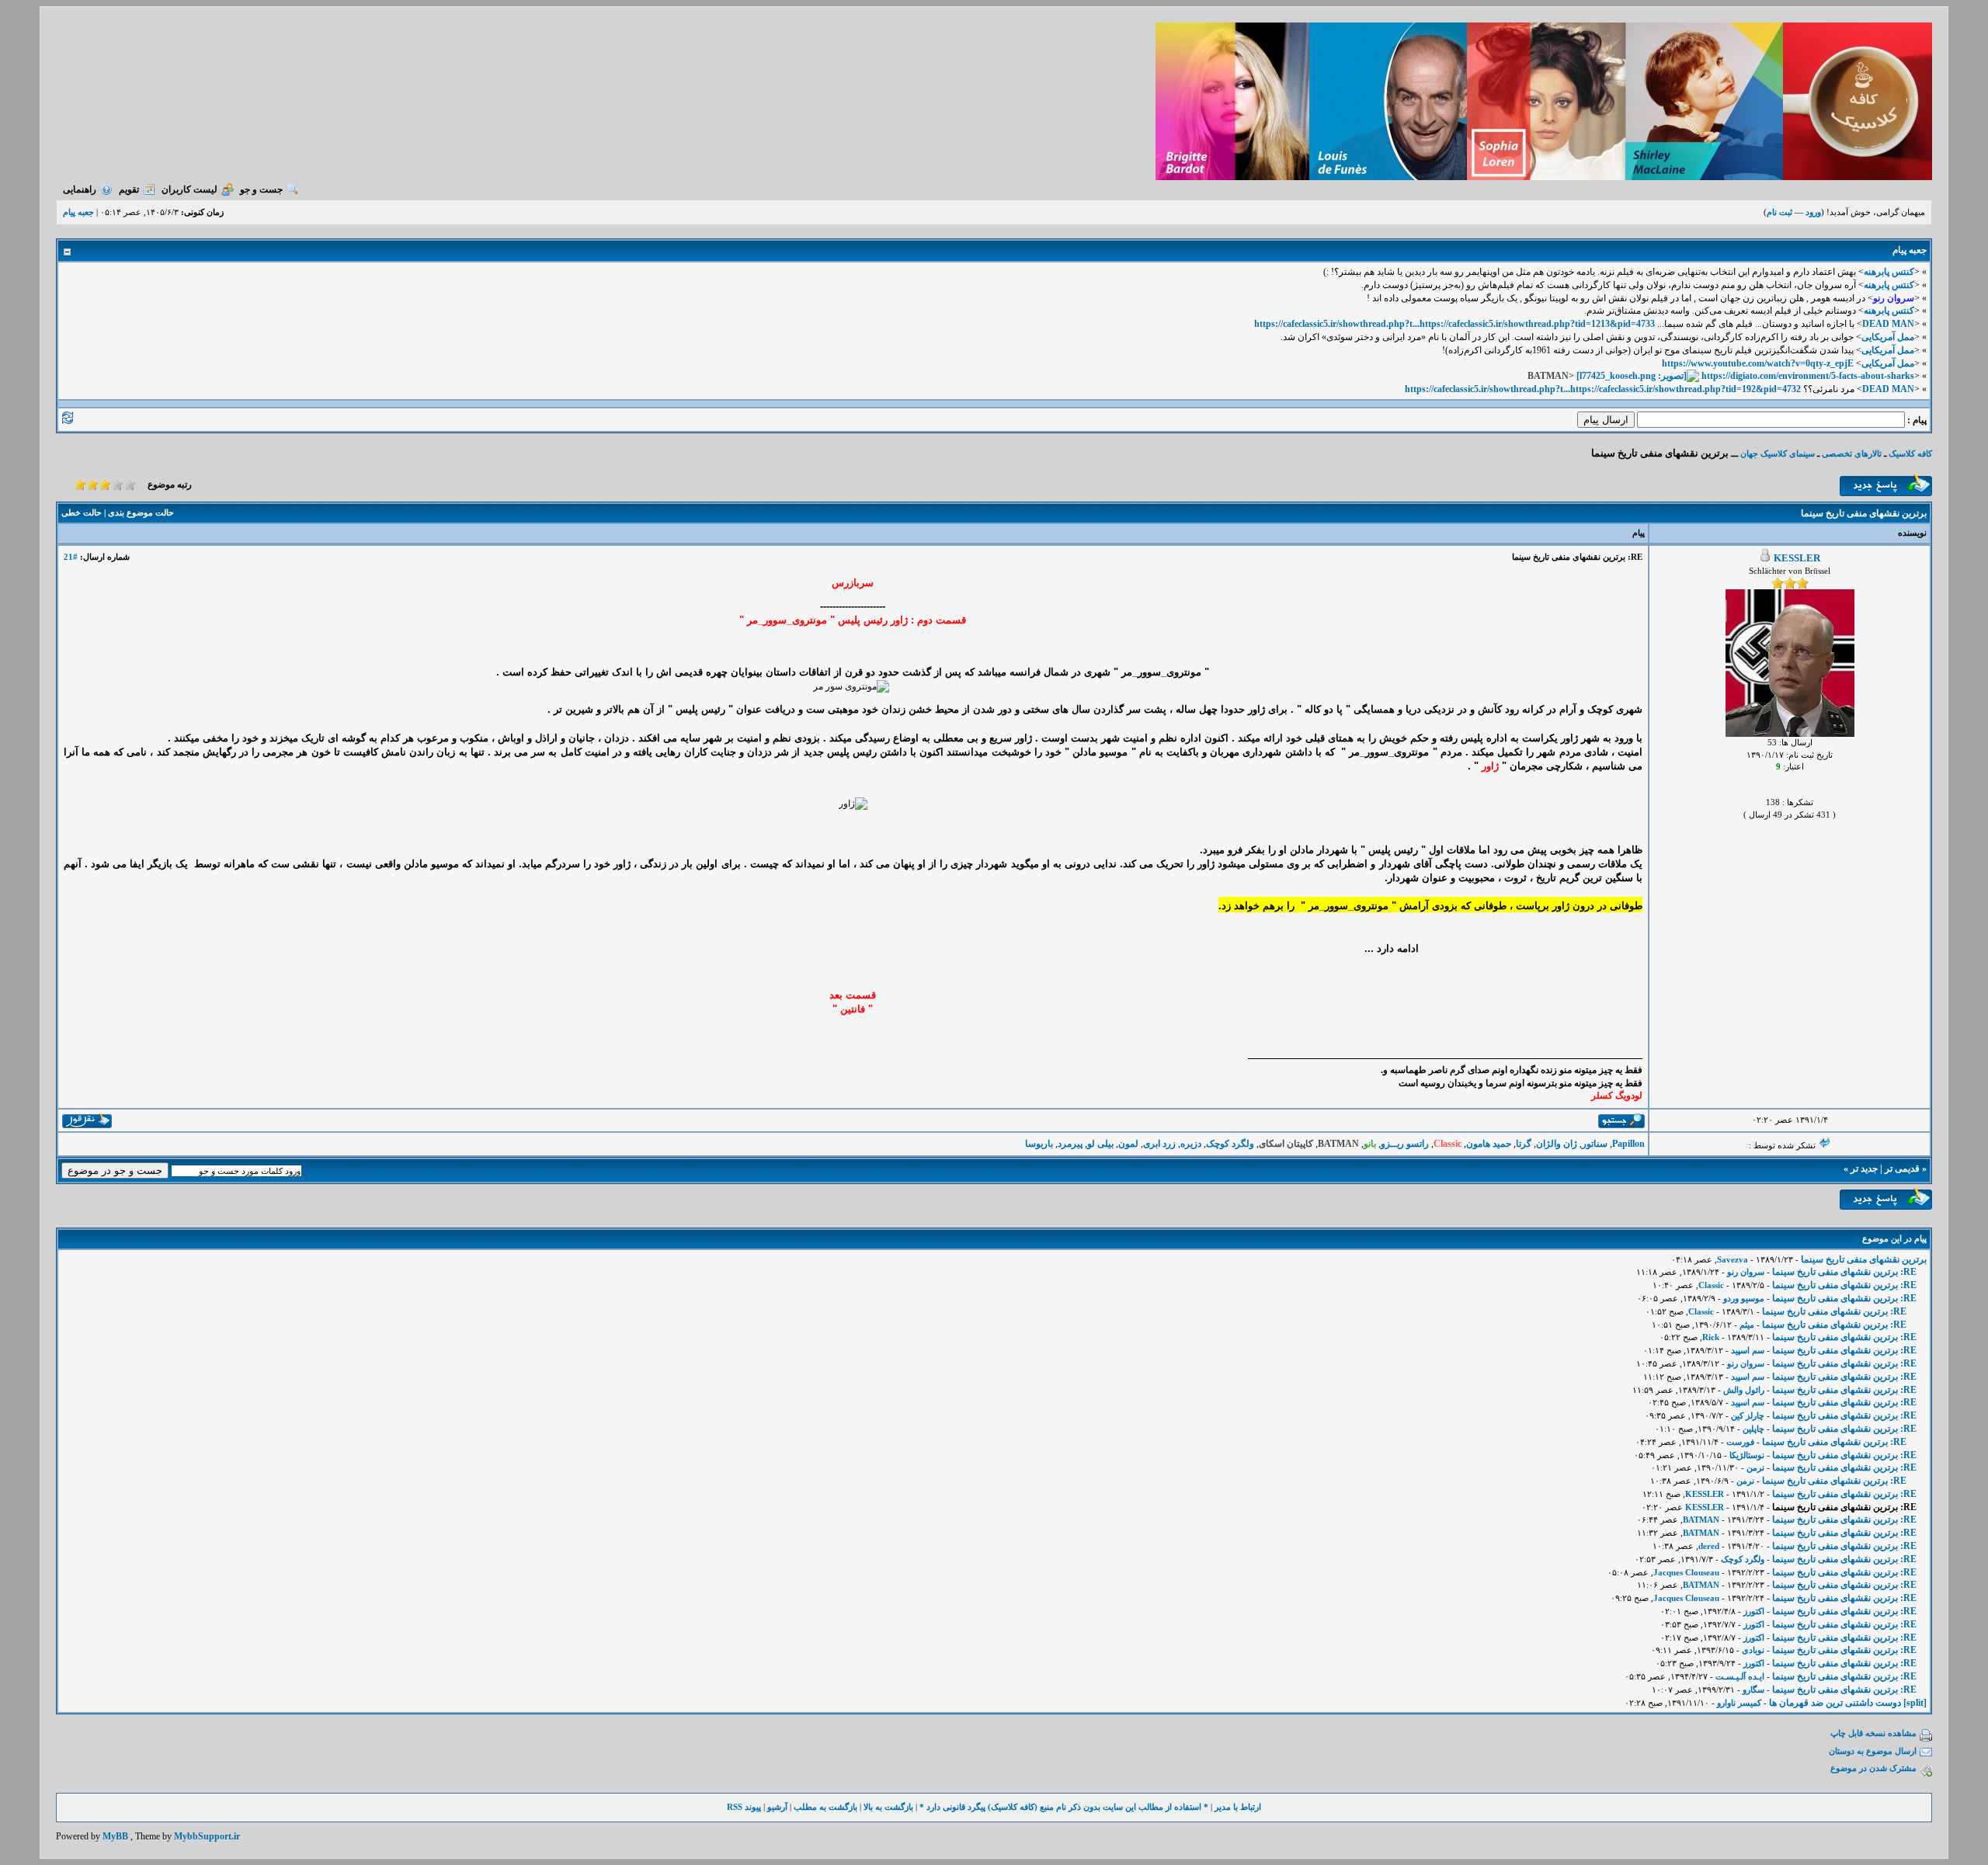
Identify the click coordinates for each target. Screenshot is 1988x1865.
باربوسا (1039, 1144)
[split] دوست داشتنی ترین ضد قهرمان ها (1848, 1703)
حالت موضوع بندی (141, 512)
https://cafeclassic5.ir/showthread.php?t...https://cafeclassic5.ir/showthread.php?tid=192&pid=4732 (1603, 389)
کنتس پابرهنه (1889, 272)
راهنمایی (80, 189)
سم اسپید (1748, 1350)
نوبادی (1753, 1650)
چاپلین (1753, 1429)
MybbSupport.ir (207, 1836)
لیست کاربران (189, 189)
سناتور (1595, 1144)
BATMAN (1701, 1519)
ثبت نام (1779, 212)
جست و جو (261, 189)
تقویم (129, 189)
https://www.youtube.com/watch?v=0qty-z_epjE (1758, 363)
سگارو (1753, 1690)
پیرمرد (1070, 1144)
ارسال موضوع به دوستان (1873, 1751)
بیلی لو (1100, 1144)
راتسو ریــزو (1405, 1144)
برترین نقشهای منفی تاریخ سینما (1864, 1259)
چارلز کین (1748, 1415)
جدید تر (1864, 1169)
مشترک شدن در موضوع (1873, 1768)
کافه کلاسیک (1910, 453)
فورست (1740, 1442)
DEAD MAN (1888, 324)
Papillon (1628, 1144)
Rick (1711, 1337)
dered (1709, 1546)
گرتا (1524, 1144)
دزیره (1191, 1144)
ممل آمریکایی (1888, 337)
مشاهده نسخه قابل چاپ (1873, 1733)
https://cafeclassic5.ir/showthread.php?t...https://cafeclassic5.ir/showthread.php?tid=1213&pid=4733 (1455, 324)
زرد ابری (1159, 1144)
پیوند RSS (744, 1807)
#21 (71, 557)
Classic (1711, 1285)
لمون (1128, 1144)
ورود (1813, 212)
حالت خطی (82, 512)
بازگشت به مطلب (825, 1807)
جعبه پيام (78, 212)
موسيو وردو (1744, 1298)
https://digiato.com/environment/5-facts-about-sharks (1808, 376)
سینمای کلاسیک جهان (1778, 453)
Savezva (1733, 1259)
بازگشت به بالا (888, 1807)
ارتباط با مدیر (1238, 1807)
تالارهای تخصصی (1852, 453)
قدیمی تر (1902, 1169)
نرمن (1755, 1467)
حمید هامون (1489, 1144)
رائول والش (1744, 1390)
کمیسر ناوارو (1739, 1703)
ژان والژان (1557, 1144)
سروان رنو (1746, 1272)
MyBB (115, 1836)
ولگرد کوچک (1230, 1144)
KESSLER (1797, 558)
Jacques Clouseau (1686, 1572)
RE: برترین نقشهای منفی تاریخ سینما (1844, 1272)
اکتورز (1754, 1611)
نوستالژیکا (1747, 1455)
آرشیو (777, 1807)
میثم (1747, 1325)
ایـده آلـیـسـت (1740, 1676)
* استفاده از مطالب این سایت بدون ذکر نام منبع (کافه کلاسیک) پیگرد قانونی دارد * (1064, 1807)
